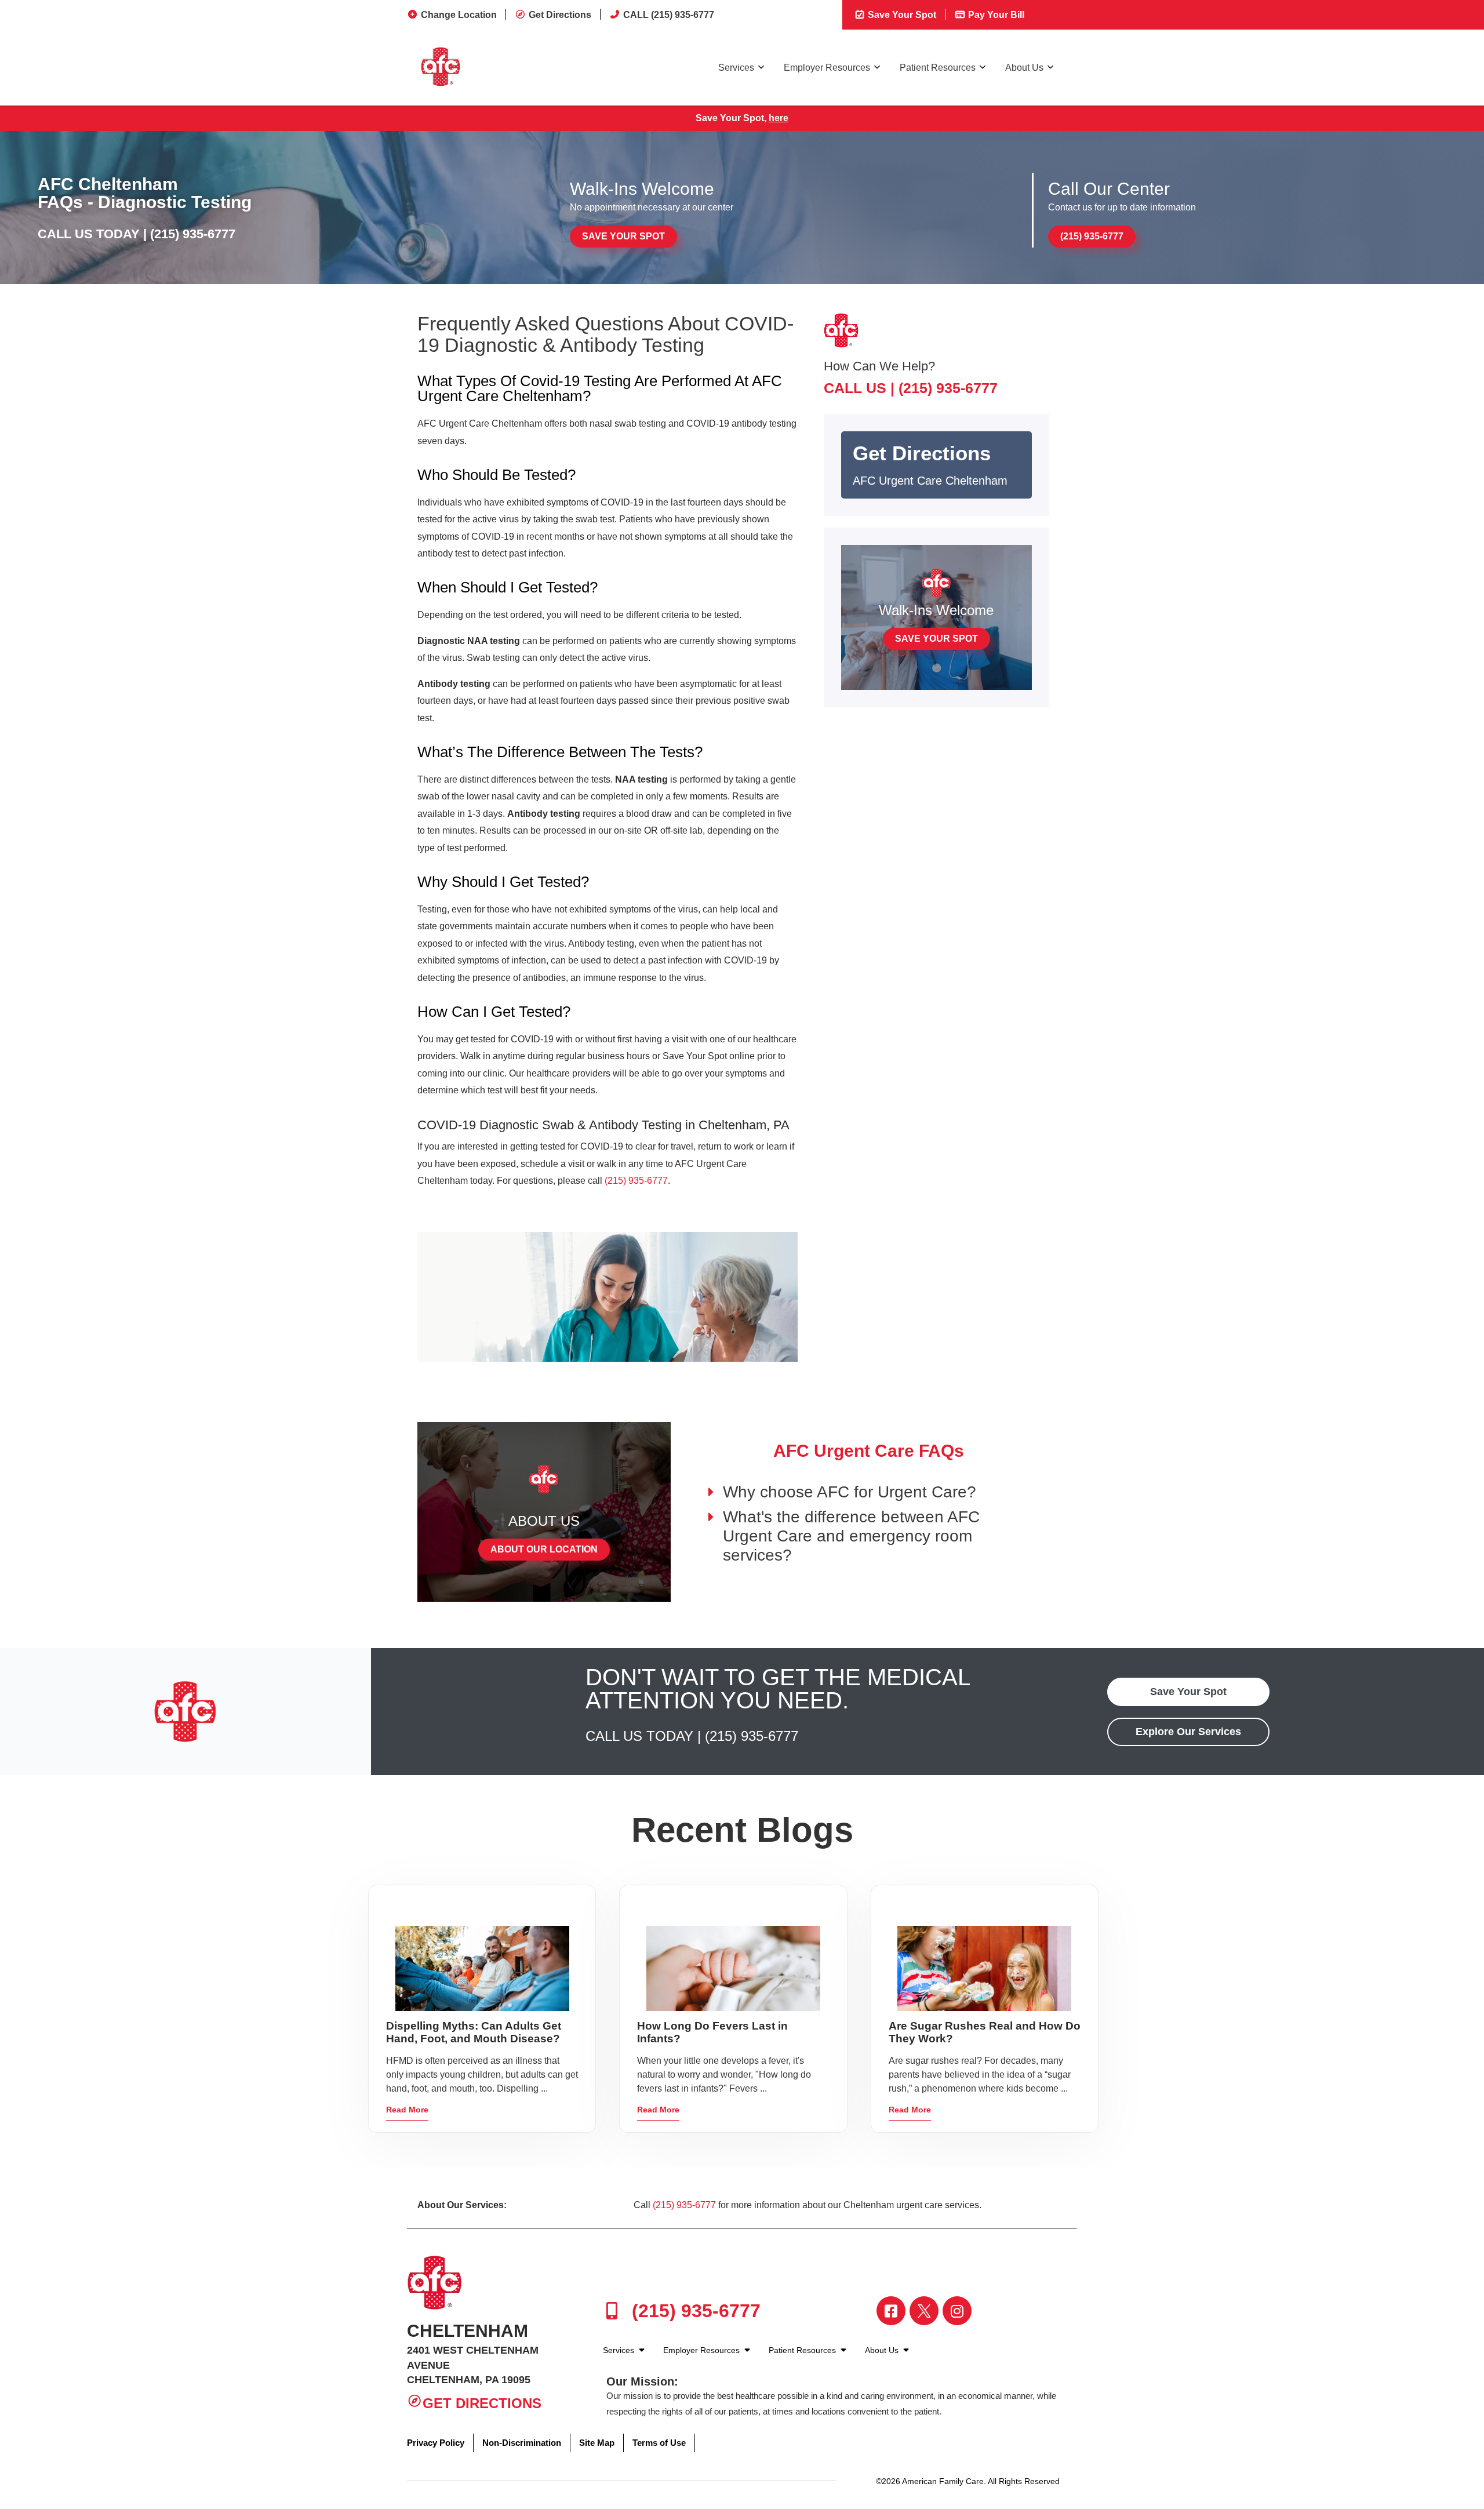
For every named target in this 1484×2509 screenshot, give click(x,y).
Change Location (459, 15)
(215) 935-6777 (193, 234)
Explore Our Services (1188, 1732)
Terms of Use (659, 2443)
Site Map (597, 2443)
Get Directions (560, 15)
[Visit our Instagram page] (957, 2311)
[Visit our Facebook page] (891, 2311)
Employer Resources (827, 68)
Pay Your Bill (995, 15)
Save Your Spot (901, 15)
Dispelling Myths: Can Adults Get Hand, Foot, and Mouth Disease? (474, 2032)
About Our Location (544, 1549)
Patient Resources (938, 68)
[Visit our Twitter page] (924, 2311)
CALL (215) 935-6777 (669, 15)
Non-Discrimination (522, 2443)
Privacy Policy (436, 2443)
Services (736, 68)
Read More (407, 2110)
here (779, 118)
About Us (1024, 68)
